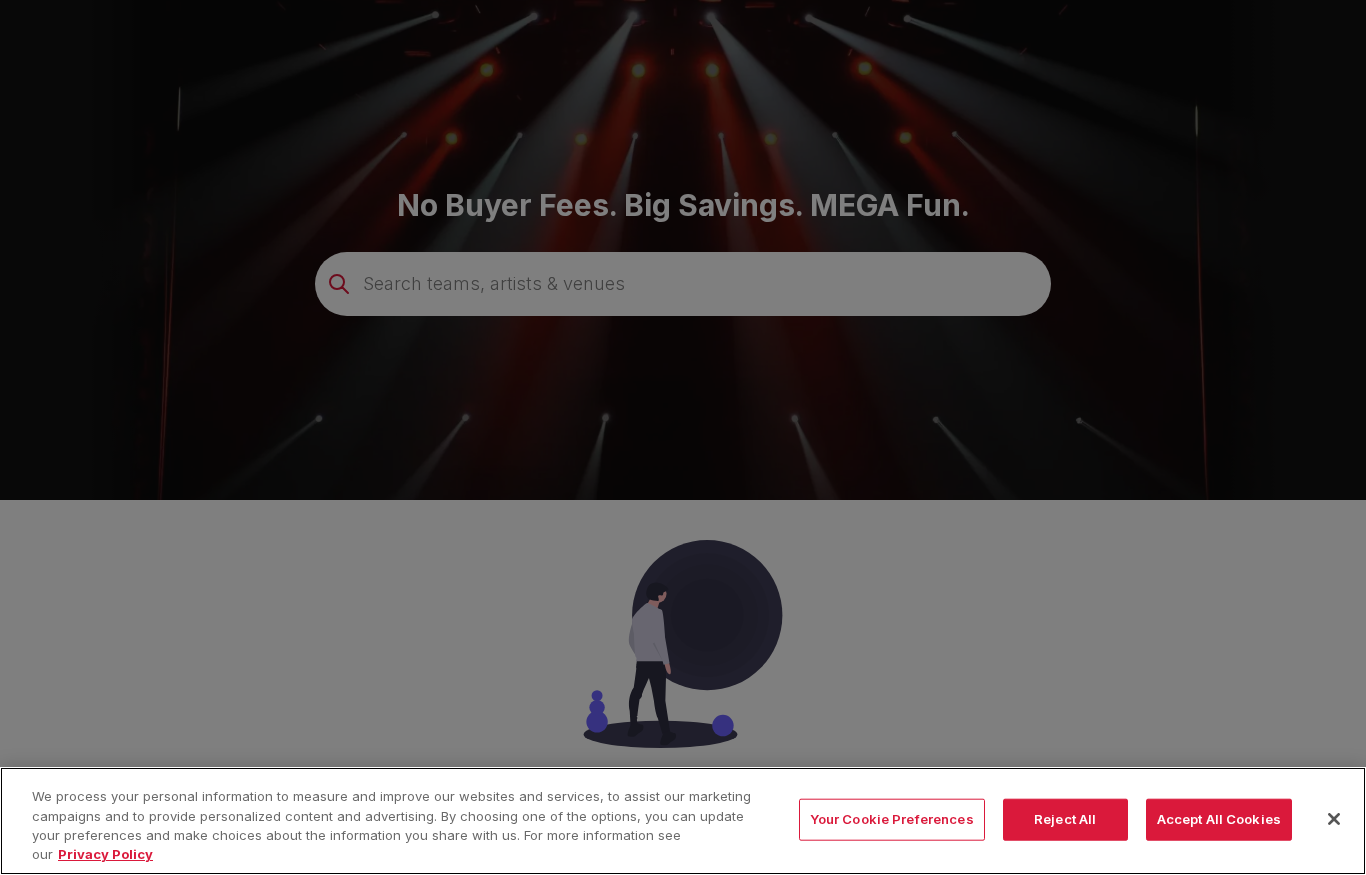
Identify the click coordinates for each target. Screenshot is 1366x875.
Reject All (1065, 819)
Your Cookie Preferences (892, 819)
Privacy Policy (105, 854)
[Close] (1334, 819)
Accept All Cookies (1219, 819)
